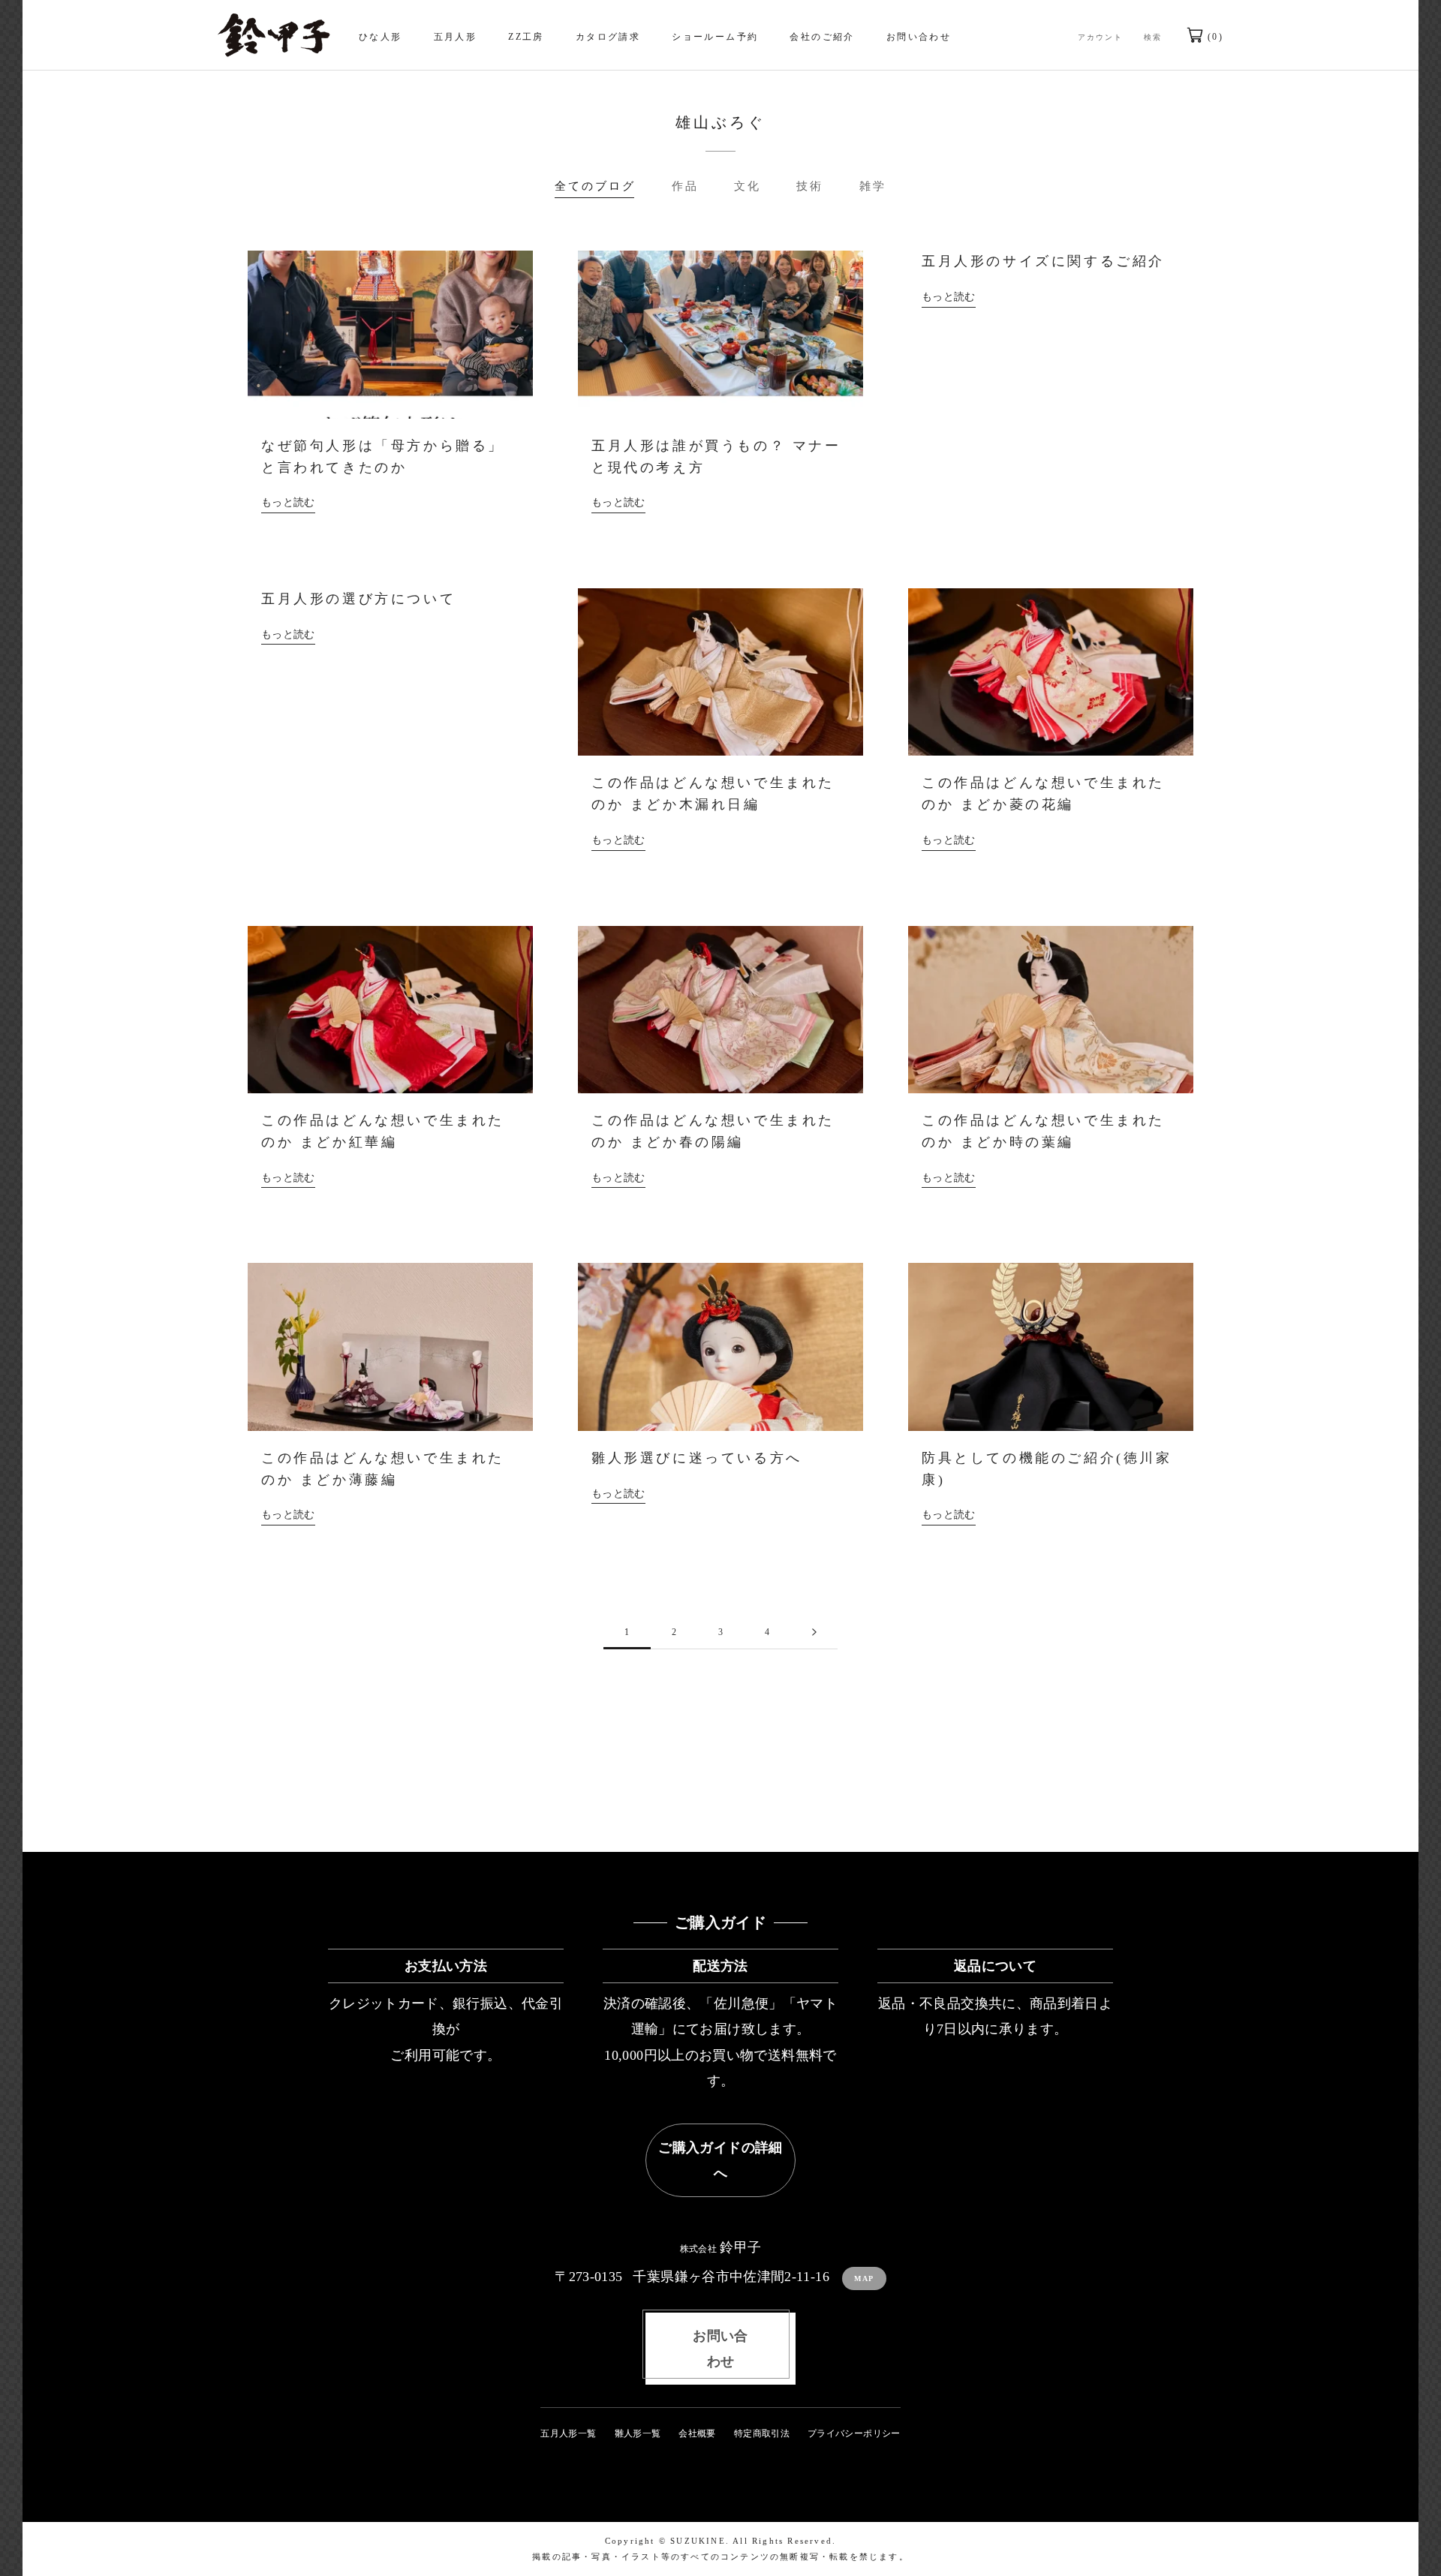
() (1213, 37)
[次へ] (814, 1632)
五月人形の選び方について (358, 599)
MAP (864, 2278)
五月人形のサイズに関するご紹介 (1043, 261)
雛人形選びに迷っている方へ (697, 1458)
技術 (810, 186)
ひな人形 (381, 37)
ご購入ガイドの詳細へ (720, 2160)
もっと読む (288, 502)
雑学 (873, 186)
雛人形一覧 (638, 2433)
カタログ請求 (608, 37)
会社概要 (697, 2433)
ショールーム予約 (715, 37)
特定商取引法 (762, 2433)
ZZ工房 (526, 37)
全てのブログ (595, 186)
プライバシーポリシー (854, 2433)
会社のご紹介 (822, 37)
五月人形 (456, 37)
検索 (1153, 37)
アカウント (1100, 37)
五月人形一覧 (568, 2433)
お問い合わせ (919, 37)
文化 (748, 186)
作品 (685, 186)
